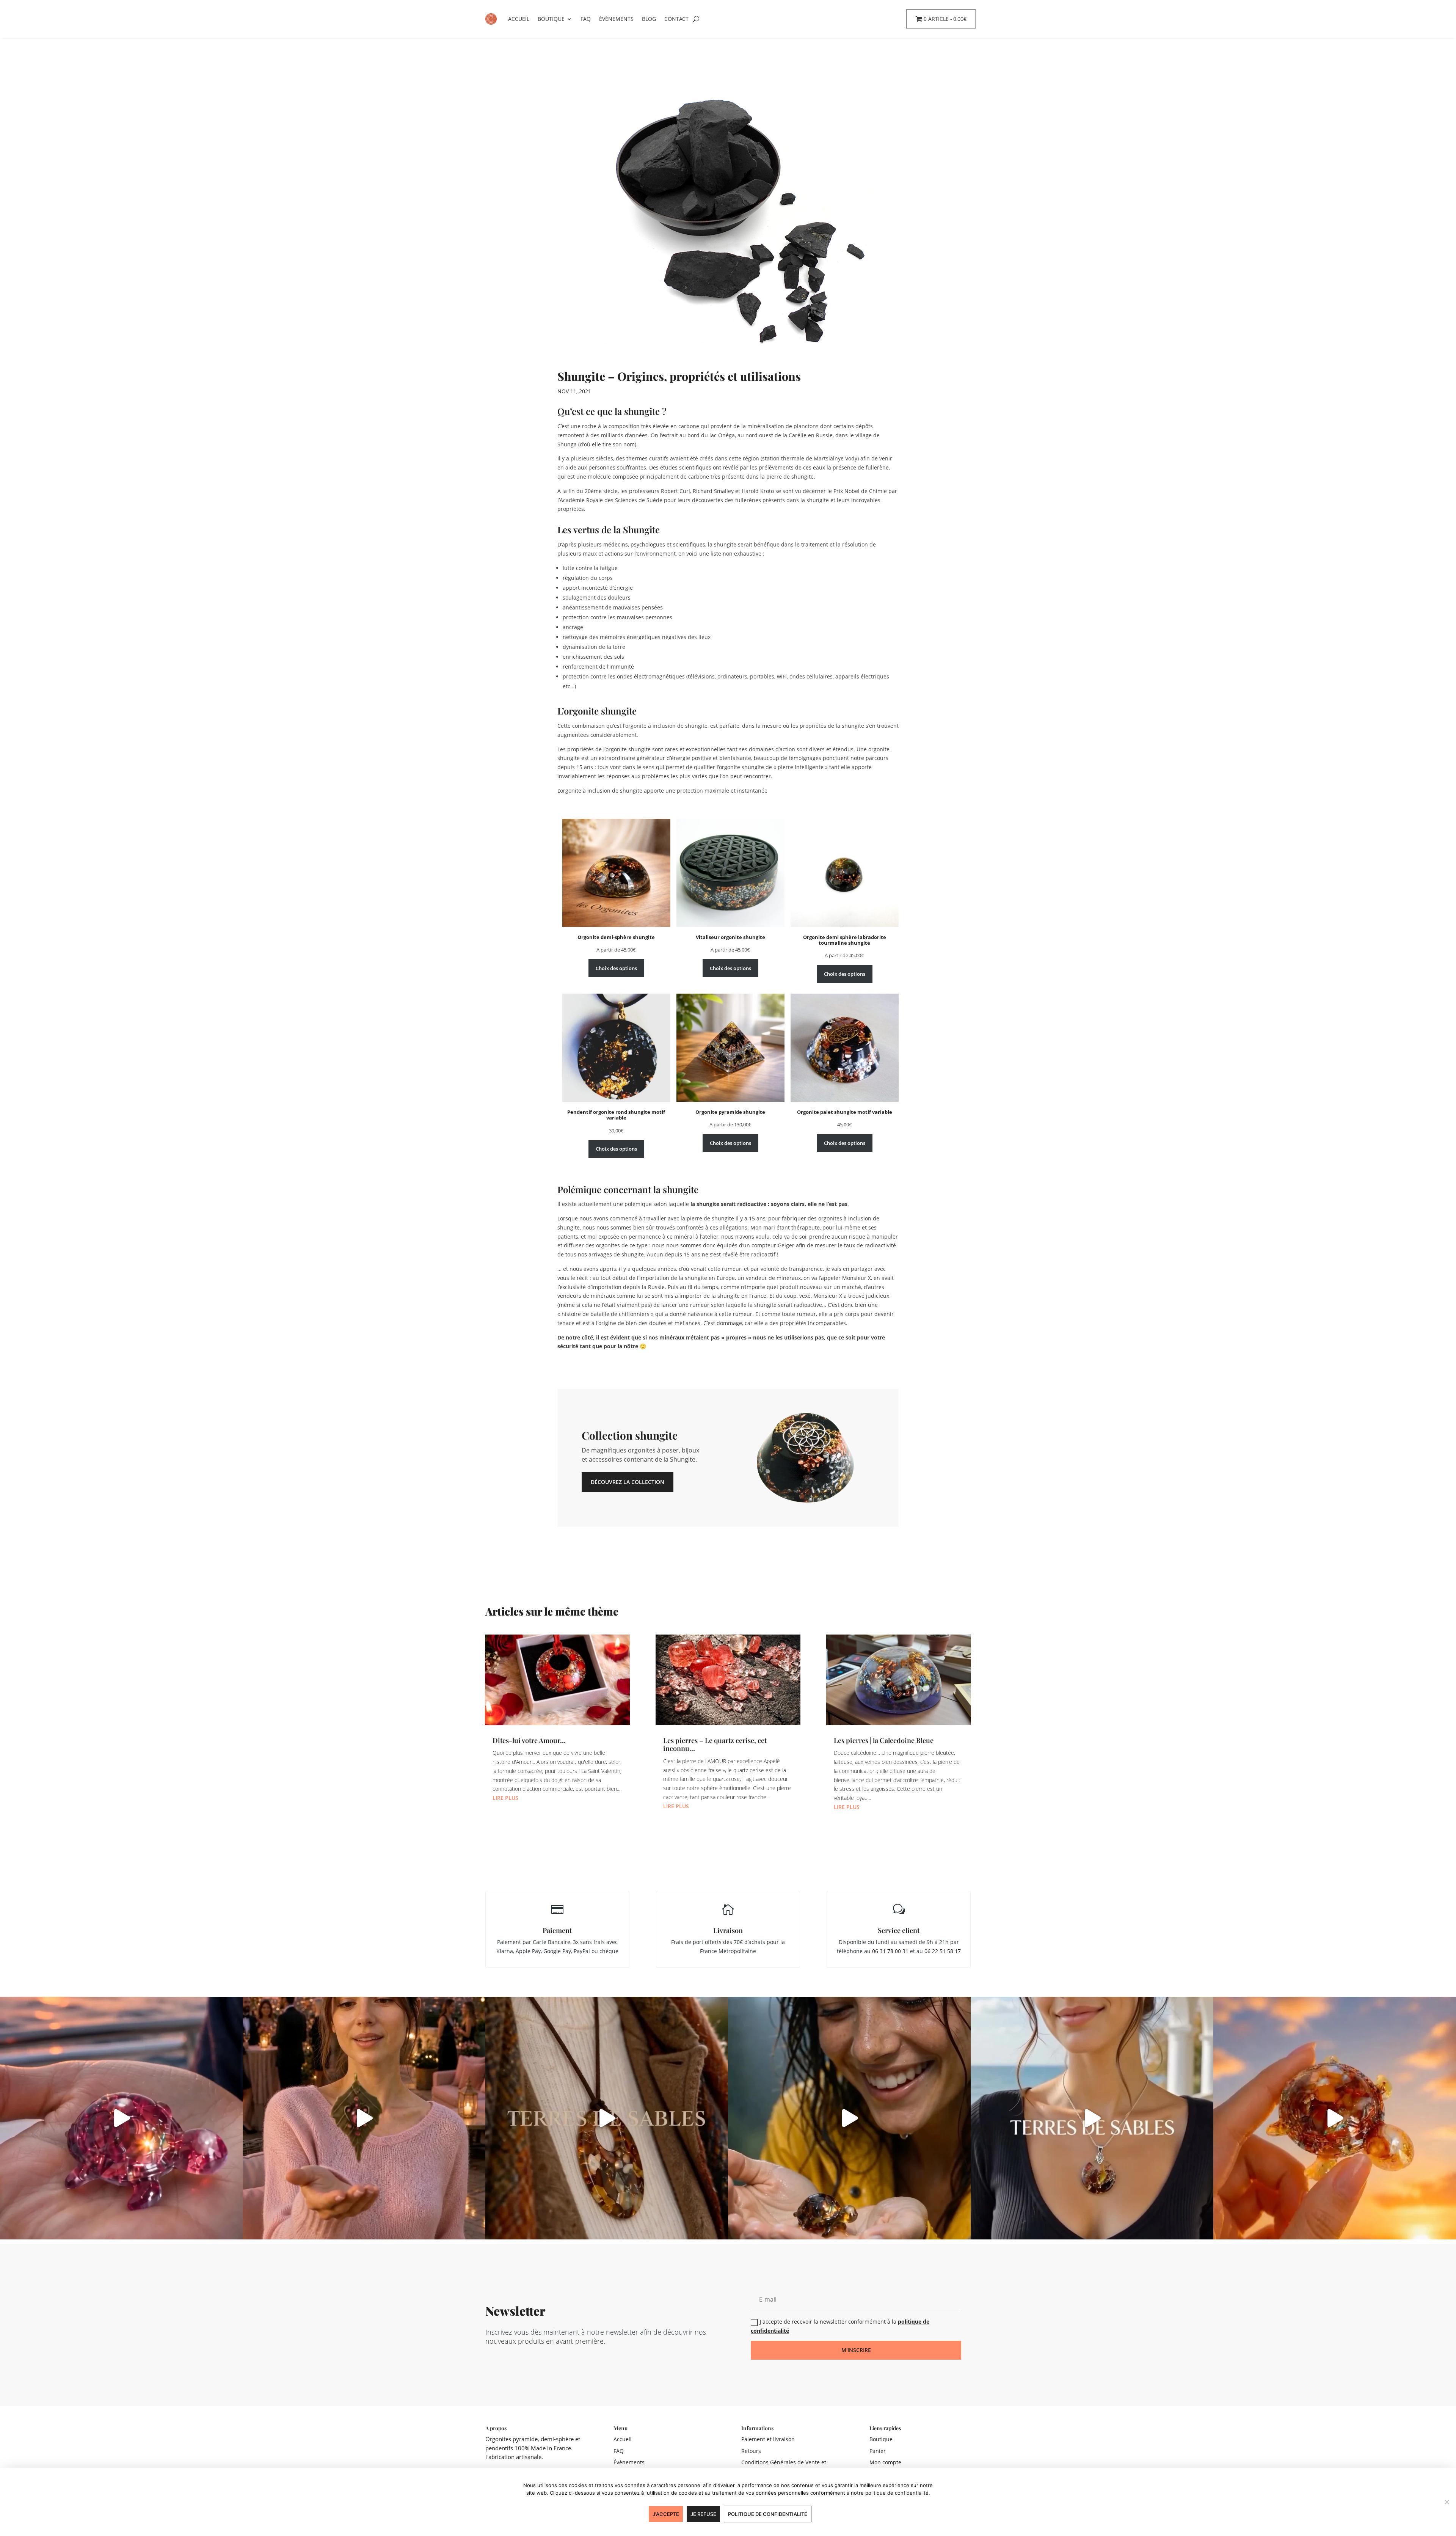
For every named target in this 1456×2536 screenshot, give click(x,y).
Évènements (616, 19)
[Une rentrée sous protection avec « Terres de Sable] (1092, 2118)
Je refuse (703, 2514)
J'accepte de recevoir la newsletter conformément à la (840, 2326)
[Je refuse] (1447, 2502)
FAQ (586, 19)
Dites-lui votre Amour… (529, 1740)
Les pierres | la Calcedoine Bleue (884, 1740)
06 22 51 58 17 (943, 1951)
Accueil (519, 19)
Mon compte (885, 2462)
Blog (649, 19)
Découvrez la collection (628, 1482)
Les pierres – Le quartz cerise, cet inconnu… (715, 1745)
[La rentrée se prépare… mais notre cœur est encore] (121, 2118)
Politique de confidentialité (768, 2514)
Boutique (551, 19)
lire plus (505, 1798)
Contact (676, 19)
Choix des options (616, 968)
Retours (751, 2451)
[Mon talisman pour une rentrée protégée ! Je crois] (607, 2118)
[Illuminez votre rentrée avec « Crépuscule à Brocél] (364, 2118)
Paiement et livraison (768, 2439)
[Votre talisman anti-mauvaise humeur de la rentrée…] (849, 2118)
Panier (878, 2451)
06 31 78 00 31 (890, 1951)
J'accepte (666, 2514)
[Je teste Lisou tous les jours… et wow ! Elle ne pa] (1335, 2118)
